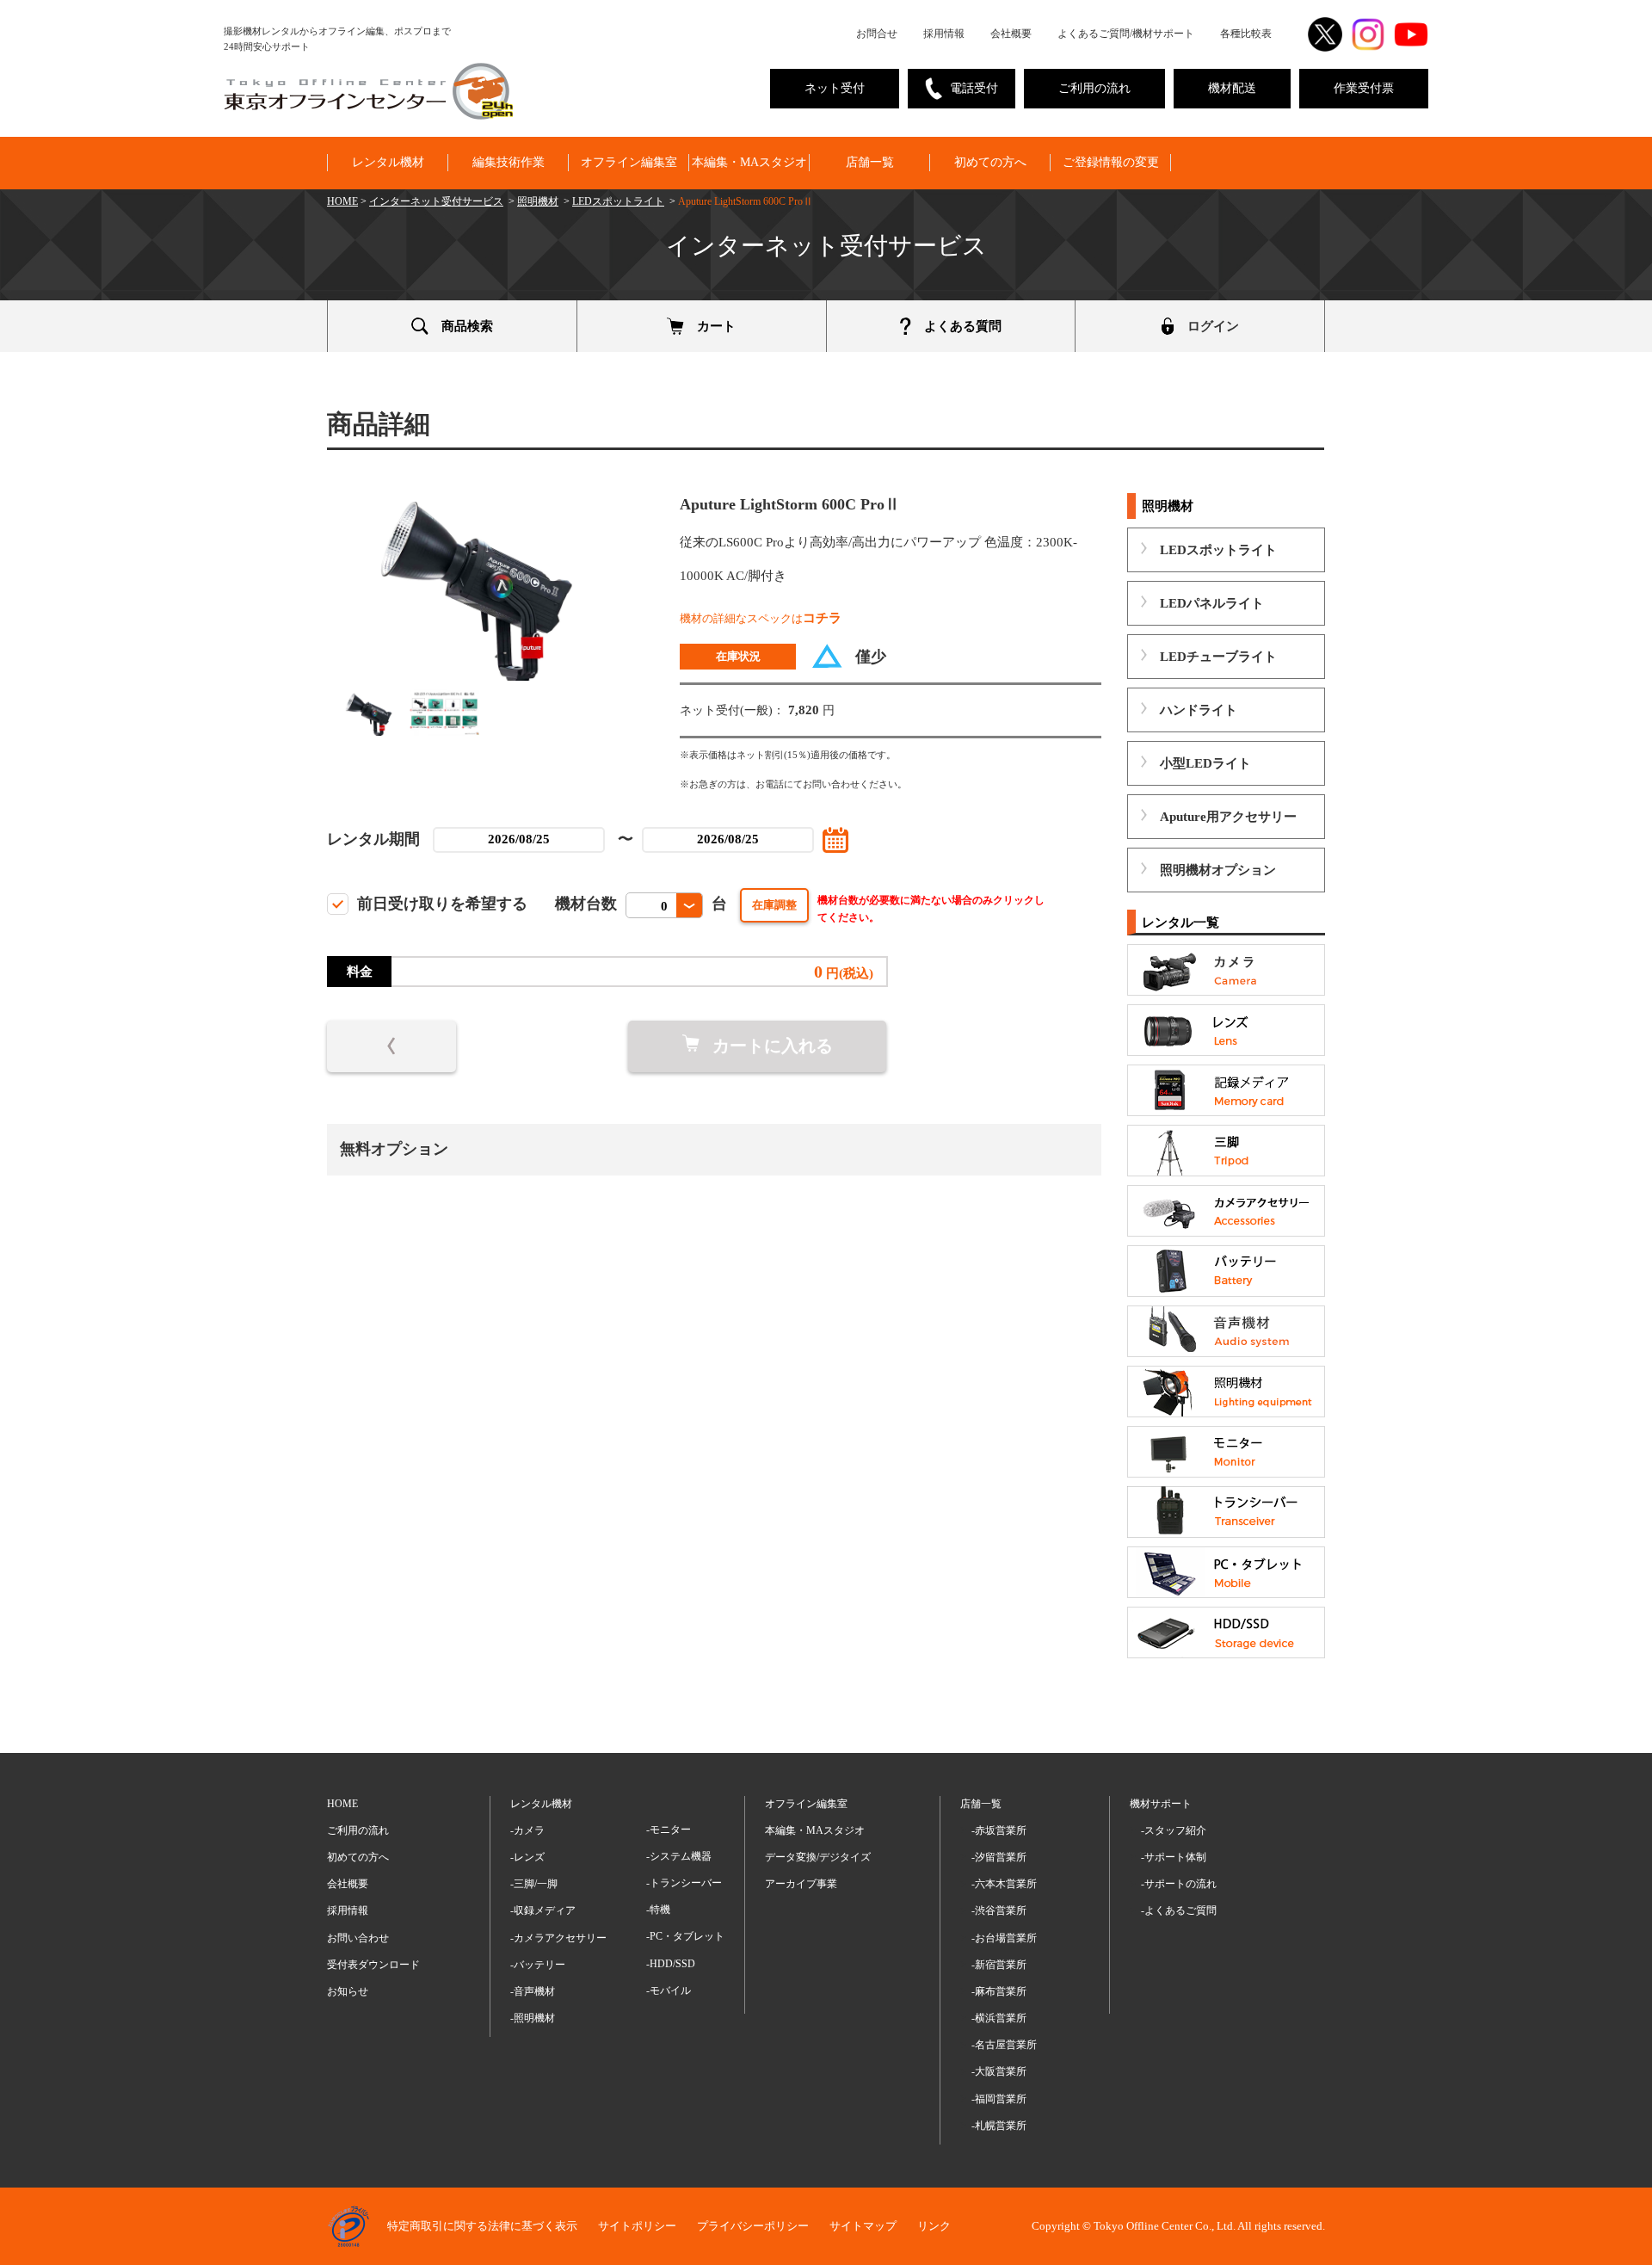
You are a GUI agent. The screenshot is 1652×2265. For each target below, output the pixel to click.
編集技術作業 (509, 162)
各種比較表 (1246, 34)
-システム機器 (679, 1856)
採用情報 (944, 34)
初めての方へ (990, 162)
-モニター (669, 1830)
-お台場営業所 (1004, 1938)
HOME (342, 201)
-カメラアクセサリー (558, 1938)
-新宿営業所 (999, 1965)
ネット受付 (835, 88)
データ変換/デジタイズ (818, 1857)
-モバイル (669, 1990)
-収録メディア (543, 1910)
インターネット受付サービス (436, 201)
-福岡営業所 (999, 2099)
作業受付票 (1364, 88)
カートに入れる (773, 1046)
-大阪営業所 (999, 2071)
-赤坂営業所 (999, 1830)
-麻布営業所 (999, 1991)
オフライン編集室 (629, 162)
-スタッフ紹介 (1174, 1830)
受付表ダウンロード (373, 1965)
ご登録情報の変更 (1111, 162)
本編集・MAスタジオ (749, 162)
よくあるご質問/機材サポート (1126, 34)
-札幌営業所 (999, 2126)
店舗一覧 (870, 162)
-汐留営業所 (999, 1857)
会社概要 (1011, 34)
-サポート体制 (1174, 1857)
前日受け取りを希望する (442, 904)
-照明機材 (533, 2018)
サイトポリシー (637, 2226)
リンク (934, 2226)
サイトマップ (863, 2226)
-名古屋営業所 (1004, 2045)
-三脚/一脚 (534, 1884)
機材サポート (1161, 1804)
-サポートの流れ (1179, 1884)
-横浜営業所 (999, 2018)
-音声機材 (533, 1991)
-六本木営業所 (1004, 1884)
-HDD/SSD (671, 1964)
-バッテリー (538, 1965)
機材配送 (1232, 88)
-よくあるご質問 (1179, 1910)
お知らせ (348, 1991)
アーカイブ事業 (801, 1884)
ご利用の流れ (1094, 88)
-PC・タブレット (685, 1936)
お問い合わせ (358, 1938)
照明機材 (538, 201)
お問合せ (877, 34)
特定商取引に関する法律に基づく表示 (482, 2226)
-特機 (658, 1910)
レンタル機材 (388, 162)
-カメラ (527, 1830)
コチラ (822, 618)
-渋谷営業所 (999, 1910)
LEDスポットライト (618, 201)
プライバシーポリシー (753, 2226)
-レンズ (527, 1857)
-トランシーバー (684, 1883)
